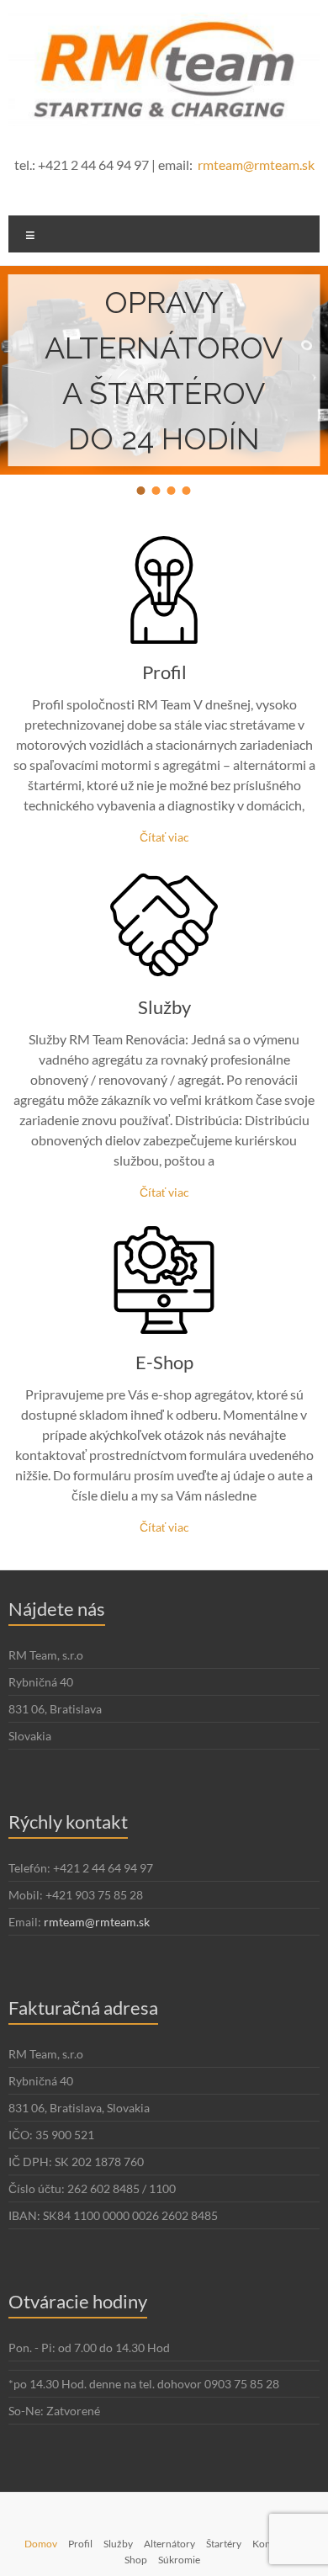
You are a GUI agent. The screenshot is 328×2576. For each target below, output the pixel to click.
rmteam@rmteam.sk (256, 165)
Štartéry (224, 2544)
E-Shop (164, 1362)
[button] (141, 491)
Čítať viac (164, 837)
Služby (164, 1007)
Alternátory (169, 2544)
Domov (41, 2544)
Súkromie (179, 2560)
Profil (164, 672)
